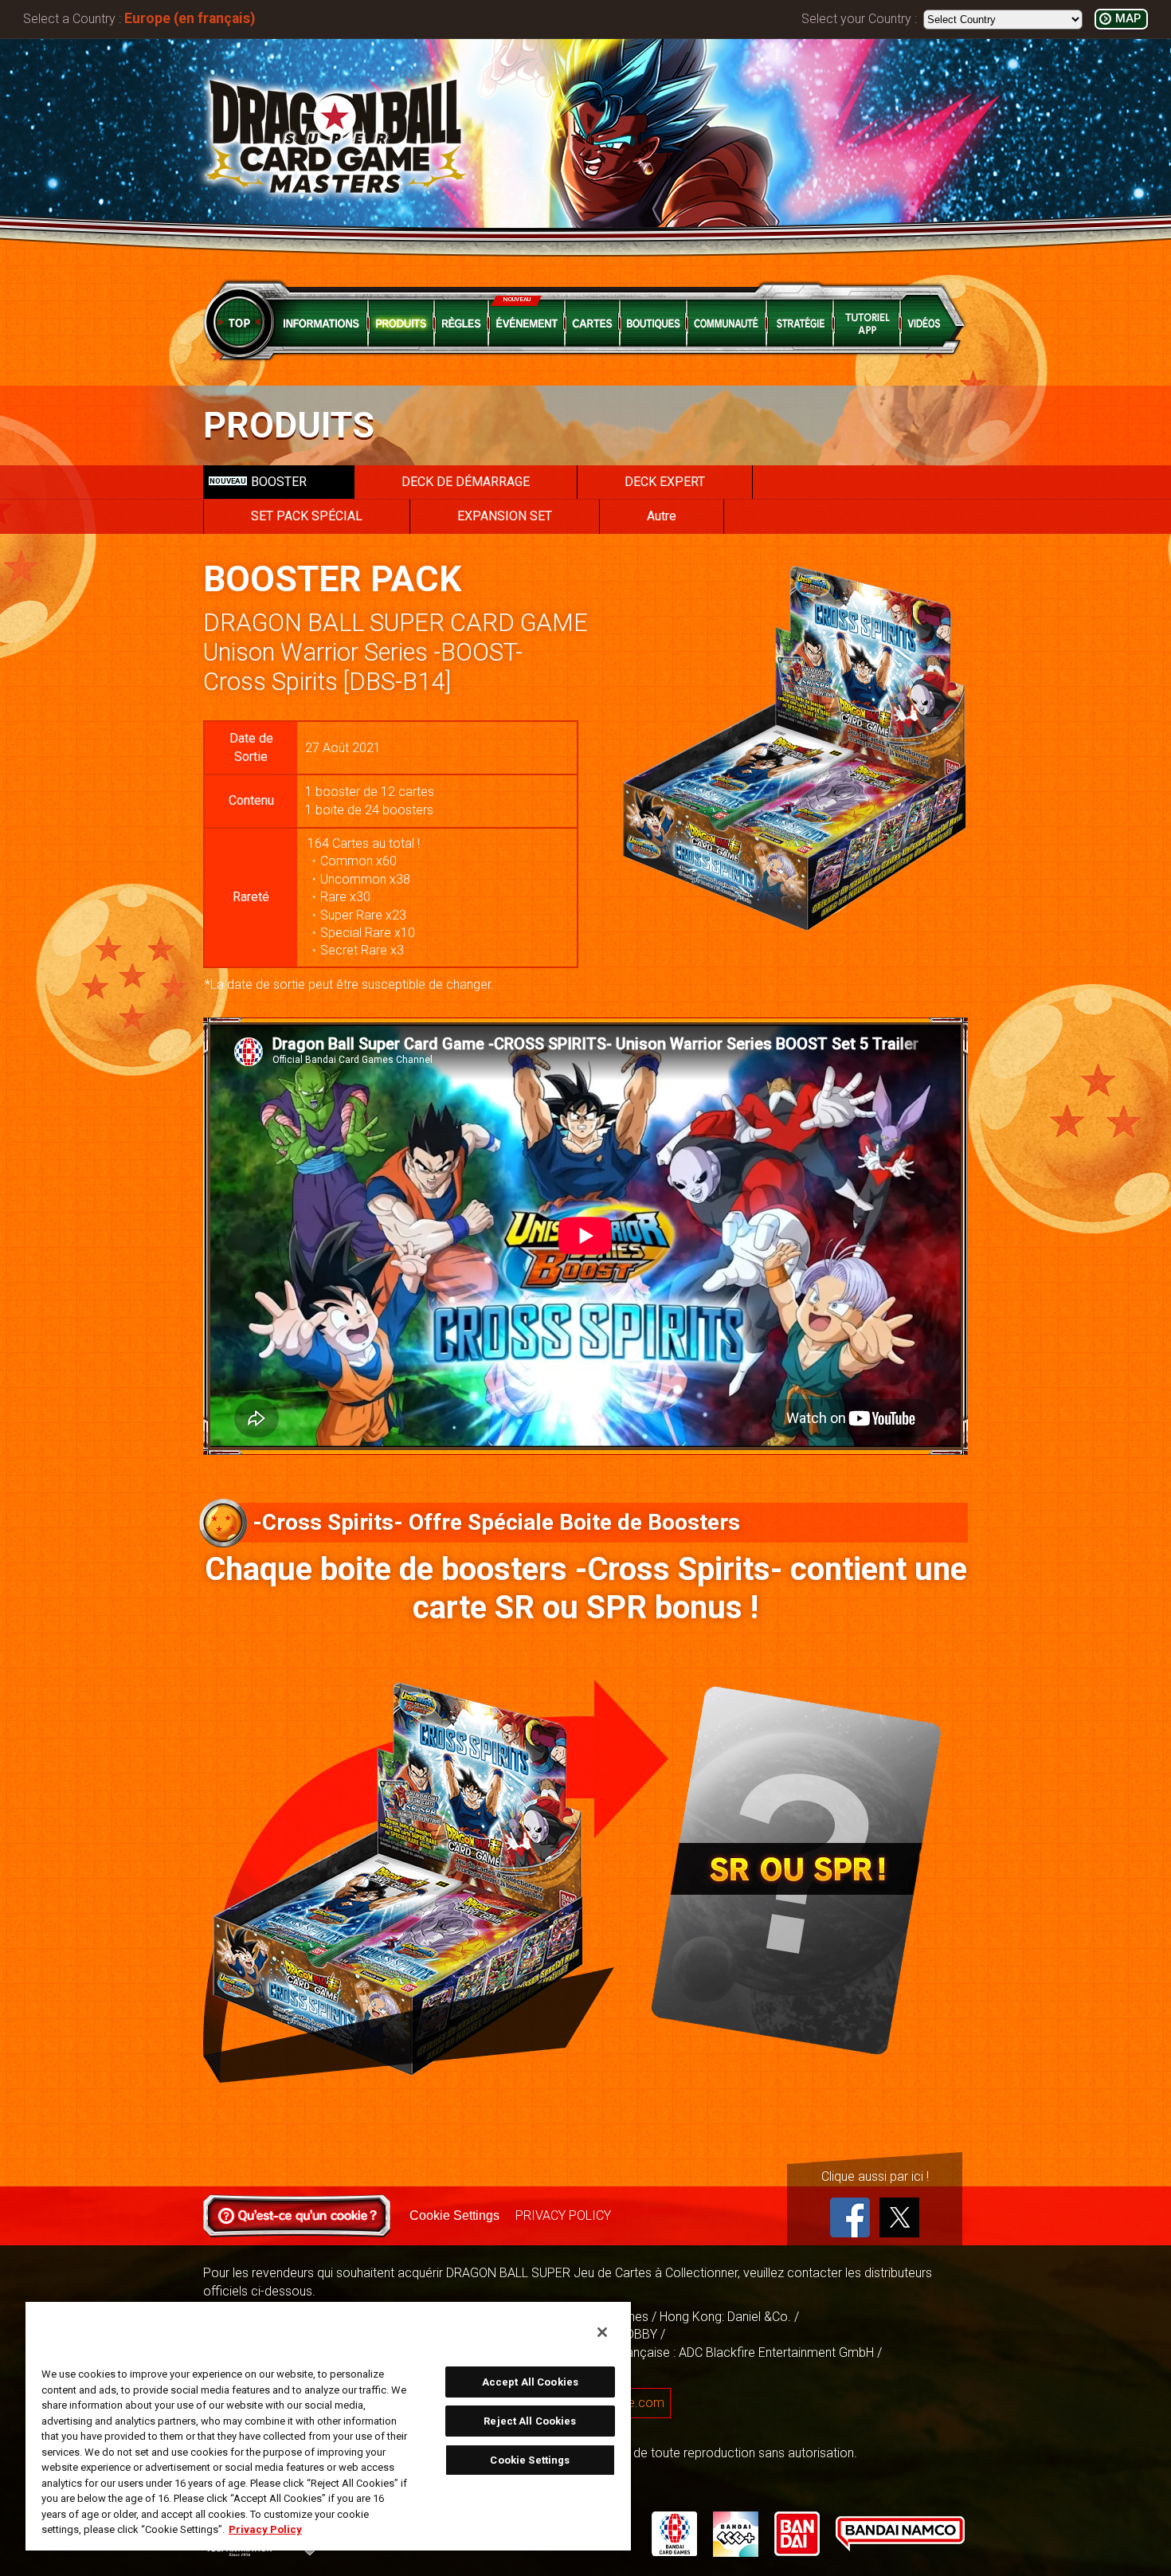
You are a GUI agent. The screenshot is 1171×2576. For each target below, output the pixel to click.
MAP (1128, 19)
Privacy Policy (265, 2529)
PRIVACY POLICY (563, 2215)
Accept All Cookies (530, 2382)
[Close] (602, 2332)
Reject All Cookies (530, 2421)
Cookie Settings (454, 2215)
